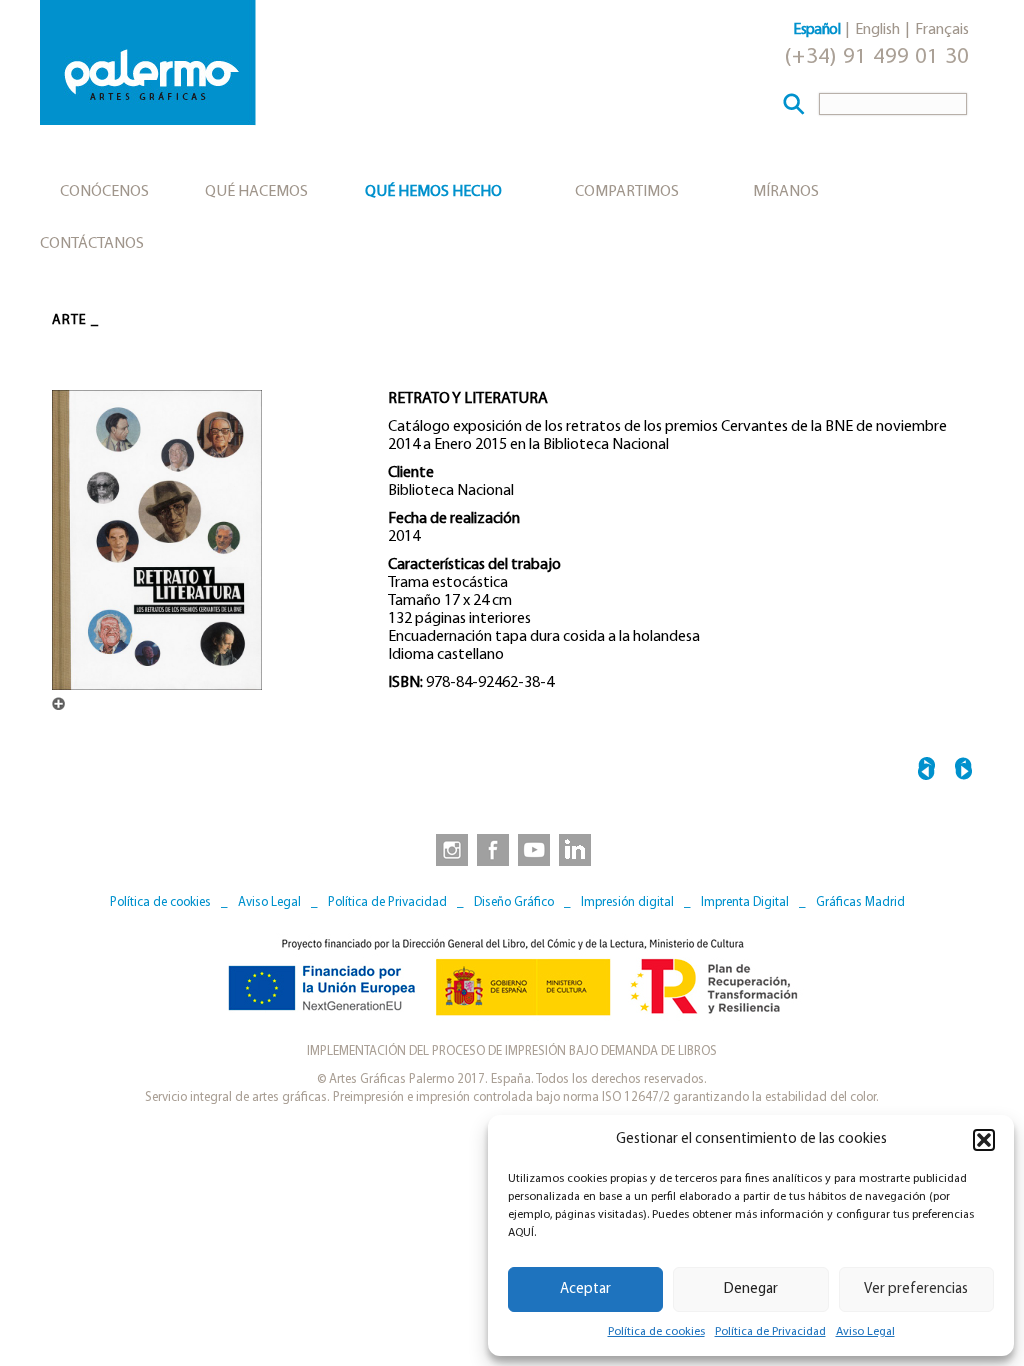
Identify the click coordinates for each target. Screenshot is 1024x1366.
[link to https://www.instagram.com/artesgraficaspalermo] (448, 849)
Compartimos (627, 192)
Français (942, 30)
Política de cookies (656, 1332)
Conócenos (104, 192)
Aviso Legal (865, 1332)
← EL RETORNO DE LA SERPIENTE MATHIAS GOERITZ (926, 771)
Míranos (786, 192)
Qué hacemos (256, 192)
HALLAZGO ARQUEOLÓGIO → (963, 771)
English (877, 30)
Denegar (751, 1289)
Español (816, 30)
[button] (984, 1140)
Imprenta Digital (745, 902)
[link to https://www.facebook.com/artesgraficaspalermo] (491, 849)
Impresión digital (627, 902)
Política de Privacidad (770, 1332)
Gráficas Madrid (860, 902)
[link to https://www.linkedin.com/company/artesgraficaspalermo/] (577, 849)
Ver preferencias (916, 1289)
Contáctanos (92, 244)
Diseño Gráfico (514, 902)
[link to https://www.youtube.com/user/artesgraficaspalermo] (534, 849)
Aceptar (585, 1289)
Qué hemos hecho (433, 192)
